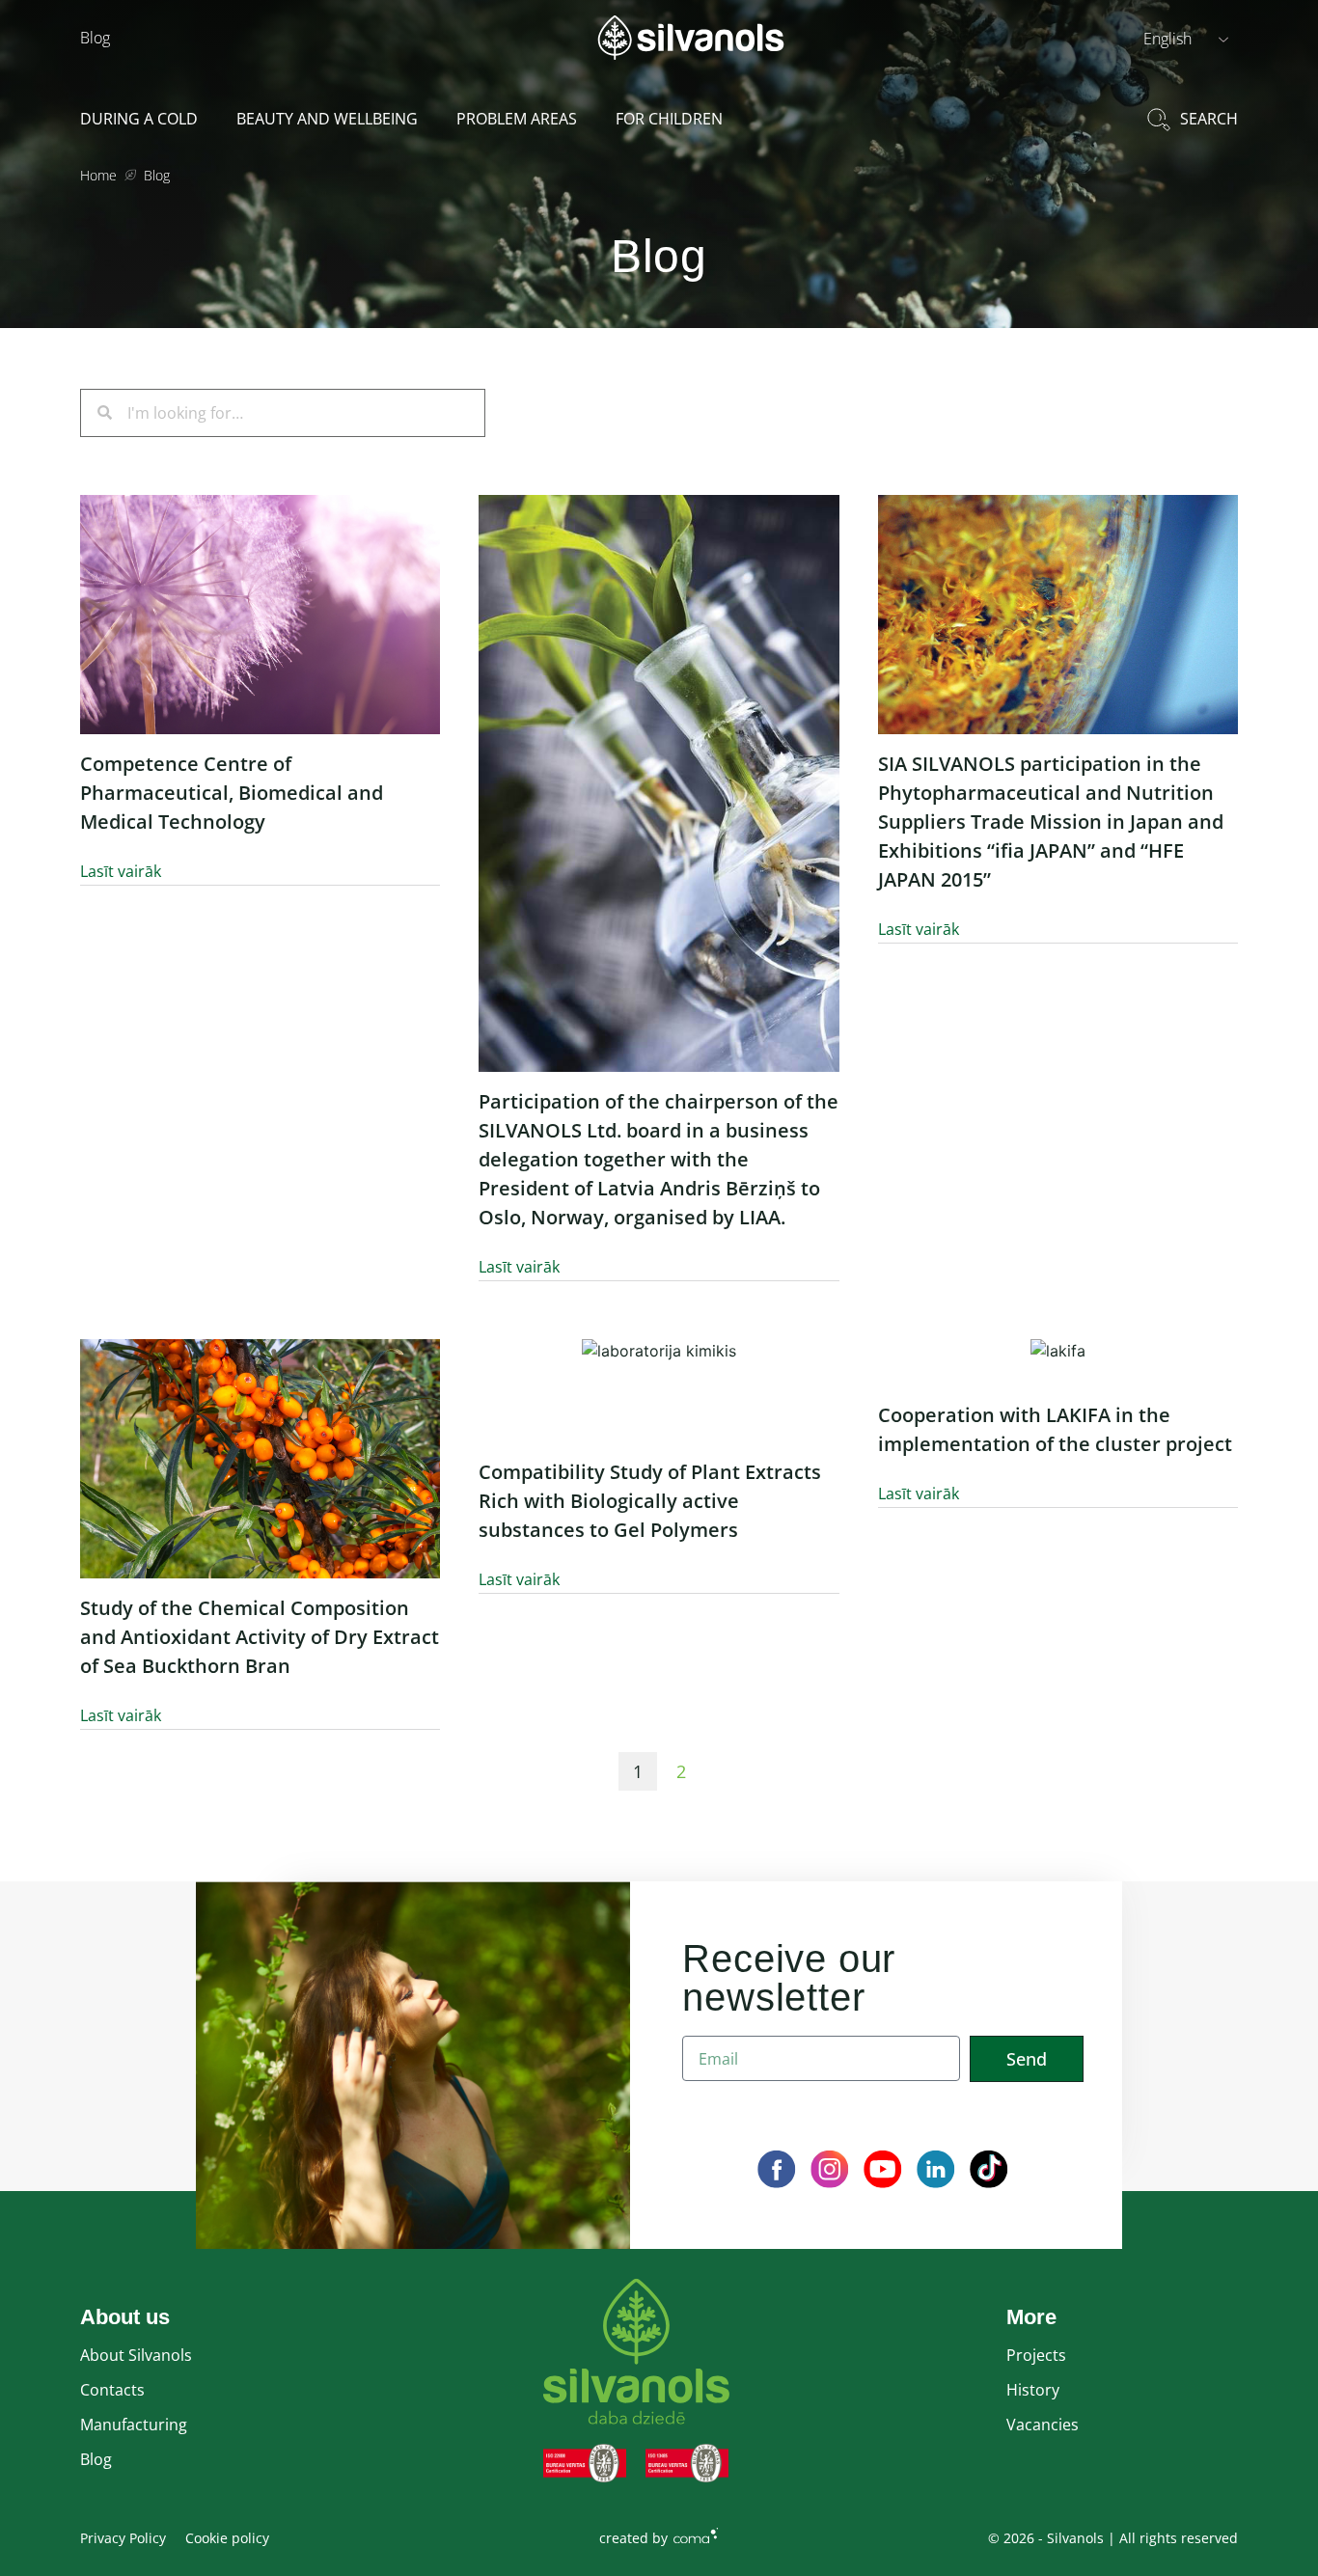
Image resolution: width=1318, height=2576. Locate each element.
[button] (1186, 38)
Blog (95, 38)
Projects (1036, 2355)
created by (633, 2538)
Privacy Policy (123, 2538)
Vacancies (1043, 2425)
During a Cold (139, 119)
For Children (669, 119)
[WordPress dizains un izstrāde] (696, 2535)
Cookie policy (227, 2538)
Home (98, 175)
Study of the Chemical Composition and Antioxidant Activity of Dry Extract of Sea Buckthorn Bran (260, 1637)
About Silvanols (136, 2355)
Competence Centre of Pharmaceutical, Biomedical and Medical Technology (232, 793)
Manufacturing (134, 2425)
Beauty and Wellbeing (327, 119)
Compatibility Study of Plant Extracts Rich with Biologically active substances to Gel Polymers (650, 1501)
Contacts (112, 2390)
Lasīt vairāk (121, 871)
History (1033, 2390)
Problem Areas (517, 119)
